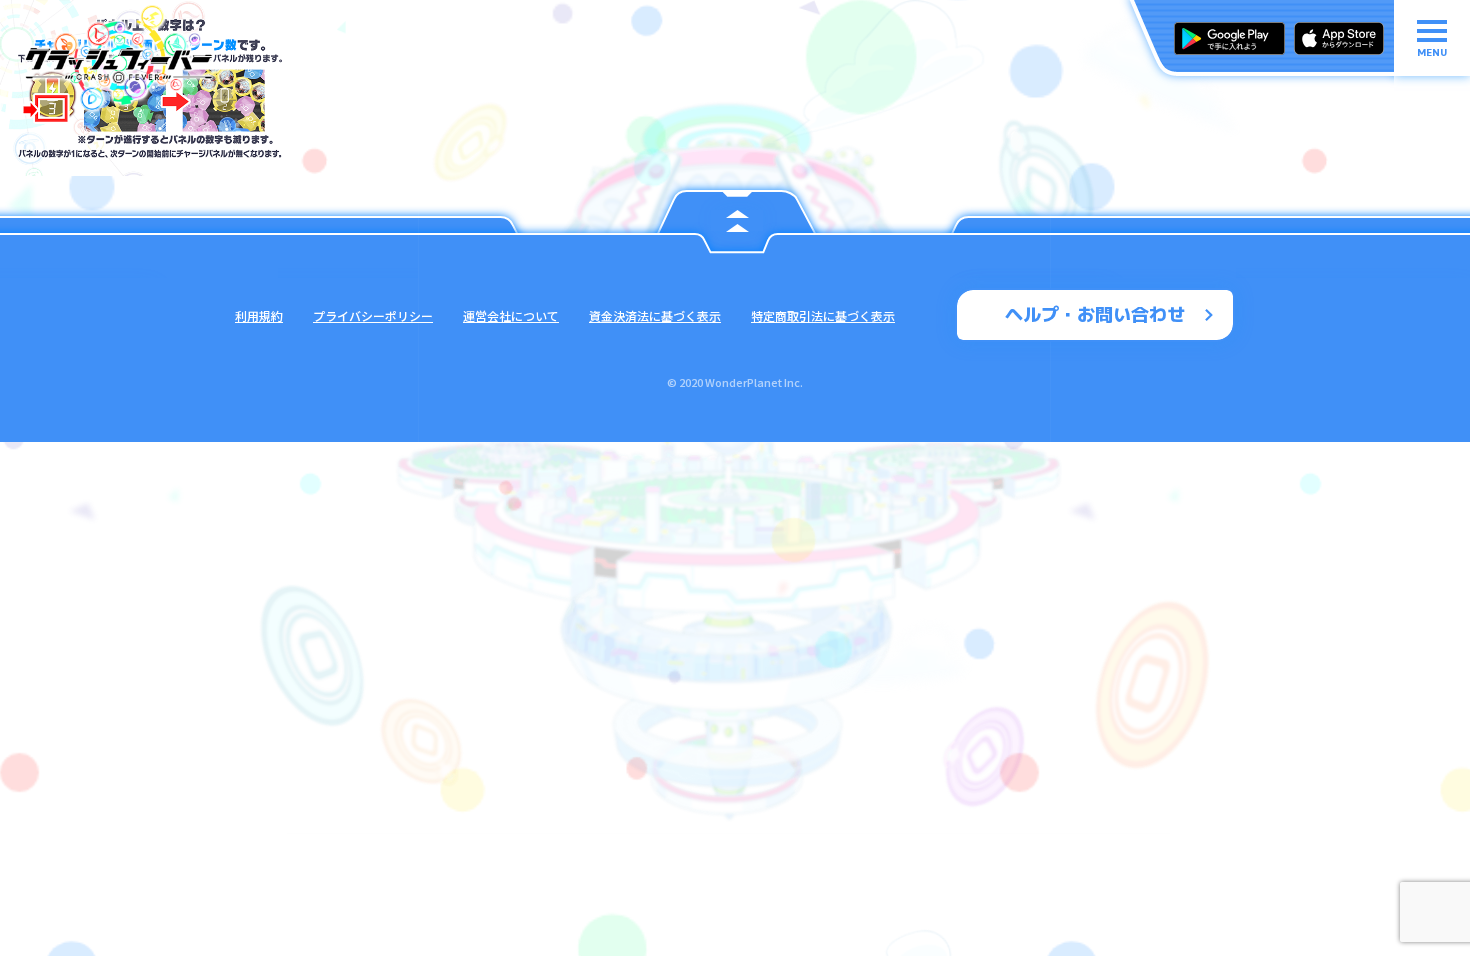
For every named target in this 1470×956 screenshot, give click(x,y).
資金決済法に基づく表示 (655, 315)
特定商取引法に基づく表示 (823, 315)
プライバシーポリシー (373, 315)
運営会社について (511, 315)
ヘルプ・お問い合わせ (1095, 314)
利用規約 (259, 315)
